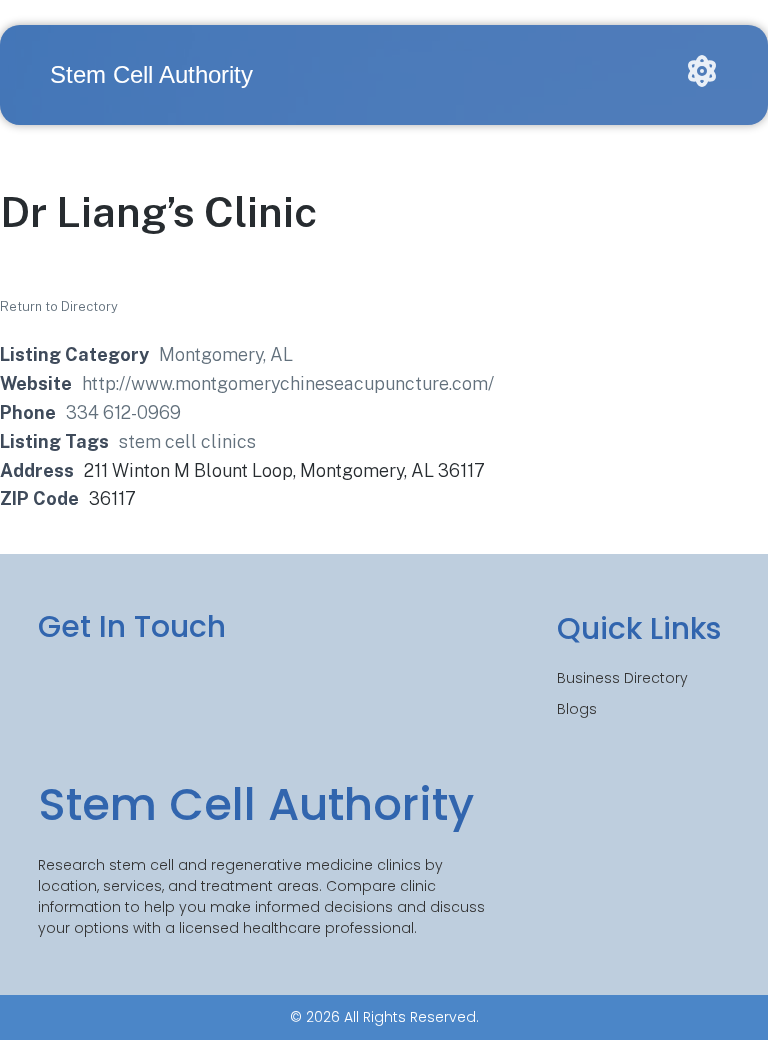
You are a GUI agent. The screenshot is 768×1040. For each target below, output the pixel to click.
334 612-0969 (123, 412)
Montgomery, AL (226, 354)
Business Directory (622, 678)
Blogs (577, 709)
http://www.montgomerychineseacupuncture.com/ (288, 383)
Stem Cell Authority (151, 74)
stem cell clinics (187, 441)
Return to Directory (59, 306)
